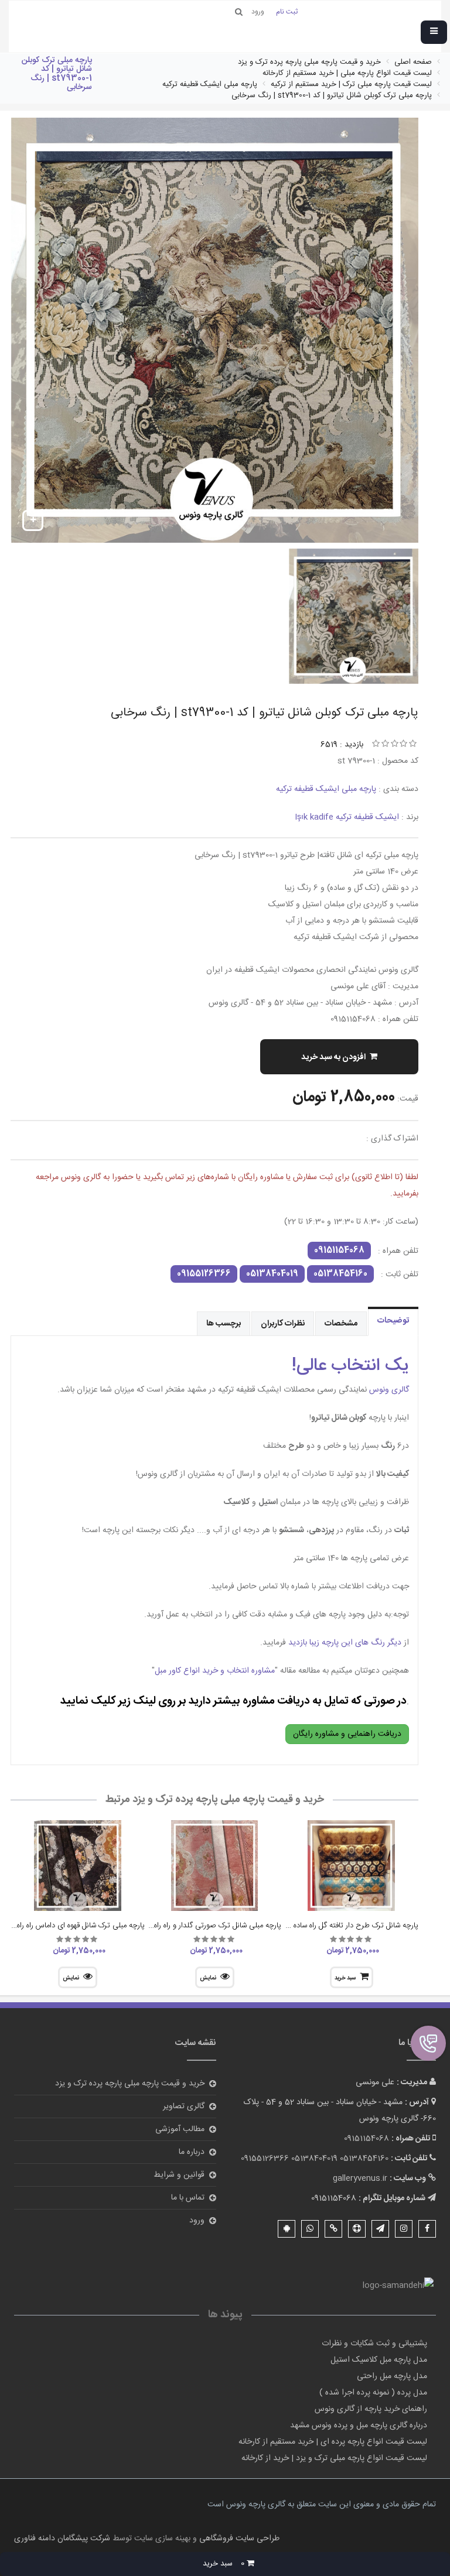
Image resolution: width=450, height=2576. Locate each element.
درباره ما (192, 2152)
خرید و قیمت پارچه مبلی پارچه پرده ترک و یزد (130, 2084)
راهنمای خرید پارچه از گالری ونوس (371, 2409)
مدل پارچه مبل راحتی (392, 2376)
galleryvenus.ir (360, 2178)
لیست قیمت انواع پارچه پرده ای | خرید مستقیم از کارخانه (333, 2442)
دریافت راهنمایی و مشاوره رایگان (347, 1734)
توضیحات (393, 1321)
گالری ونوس (388, 1390)
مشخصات (341, 1324)
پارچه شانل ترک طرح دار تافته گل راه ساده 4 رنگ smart (333, 1926)
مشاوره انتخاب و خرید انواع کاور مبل (215, 1671)
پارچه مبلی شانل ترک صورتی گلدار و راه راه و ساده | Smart (192, 1926)
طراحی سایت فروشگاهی (238, 2539)
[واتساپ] (310, 2229)
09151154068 (339, 1251)
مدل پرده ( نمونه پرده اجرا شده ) (373, 2393)
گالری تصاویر (184, 2106)
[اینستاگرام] (404, 2229)
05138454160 (340, 1274)
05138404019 (272, 1274)
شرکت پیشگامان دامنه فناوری (62, 2539)
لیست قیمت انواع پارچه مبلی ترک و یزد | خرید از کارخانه (334, 2458)
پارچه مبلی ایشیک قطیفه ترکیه (326, 789)
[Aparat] (357, 2229)
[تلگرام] (380, 2229)
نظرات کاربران (283, 1324)
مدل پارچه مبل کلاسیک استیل (379, 2360)
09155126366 (204, 1274)
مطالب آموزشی (180, 2129)
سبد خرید (345, 1978)
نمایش (208, 1978)
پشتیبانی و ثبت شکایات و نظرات (374, 2344)
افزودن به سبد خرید (333, 1057)
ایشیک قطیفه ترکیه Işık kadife (347, 817)
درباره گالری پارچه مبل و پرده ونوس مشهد (359, 2426)
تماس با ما (188, 2198)
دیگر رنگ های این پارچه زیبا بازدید (345, 1643)
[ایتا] (333, 2229)
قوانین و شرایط (179, 2175)
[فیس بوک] (427, 2229)
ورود (197, 2221)
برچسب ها (224, 1324)
